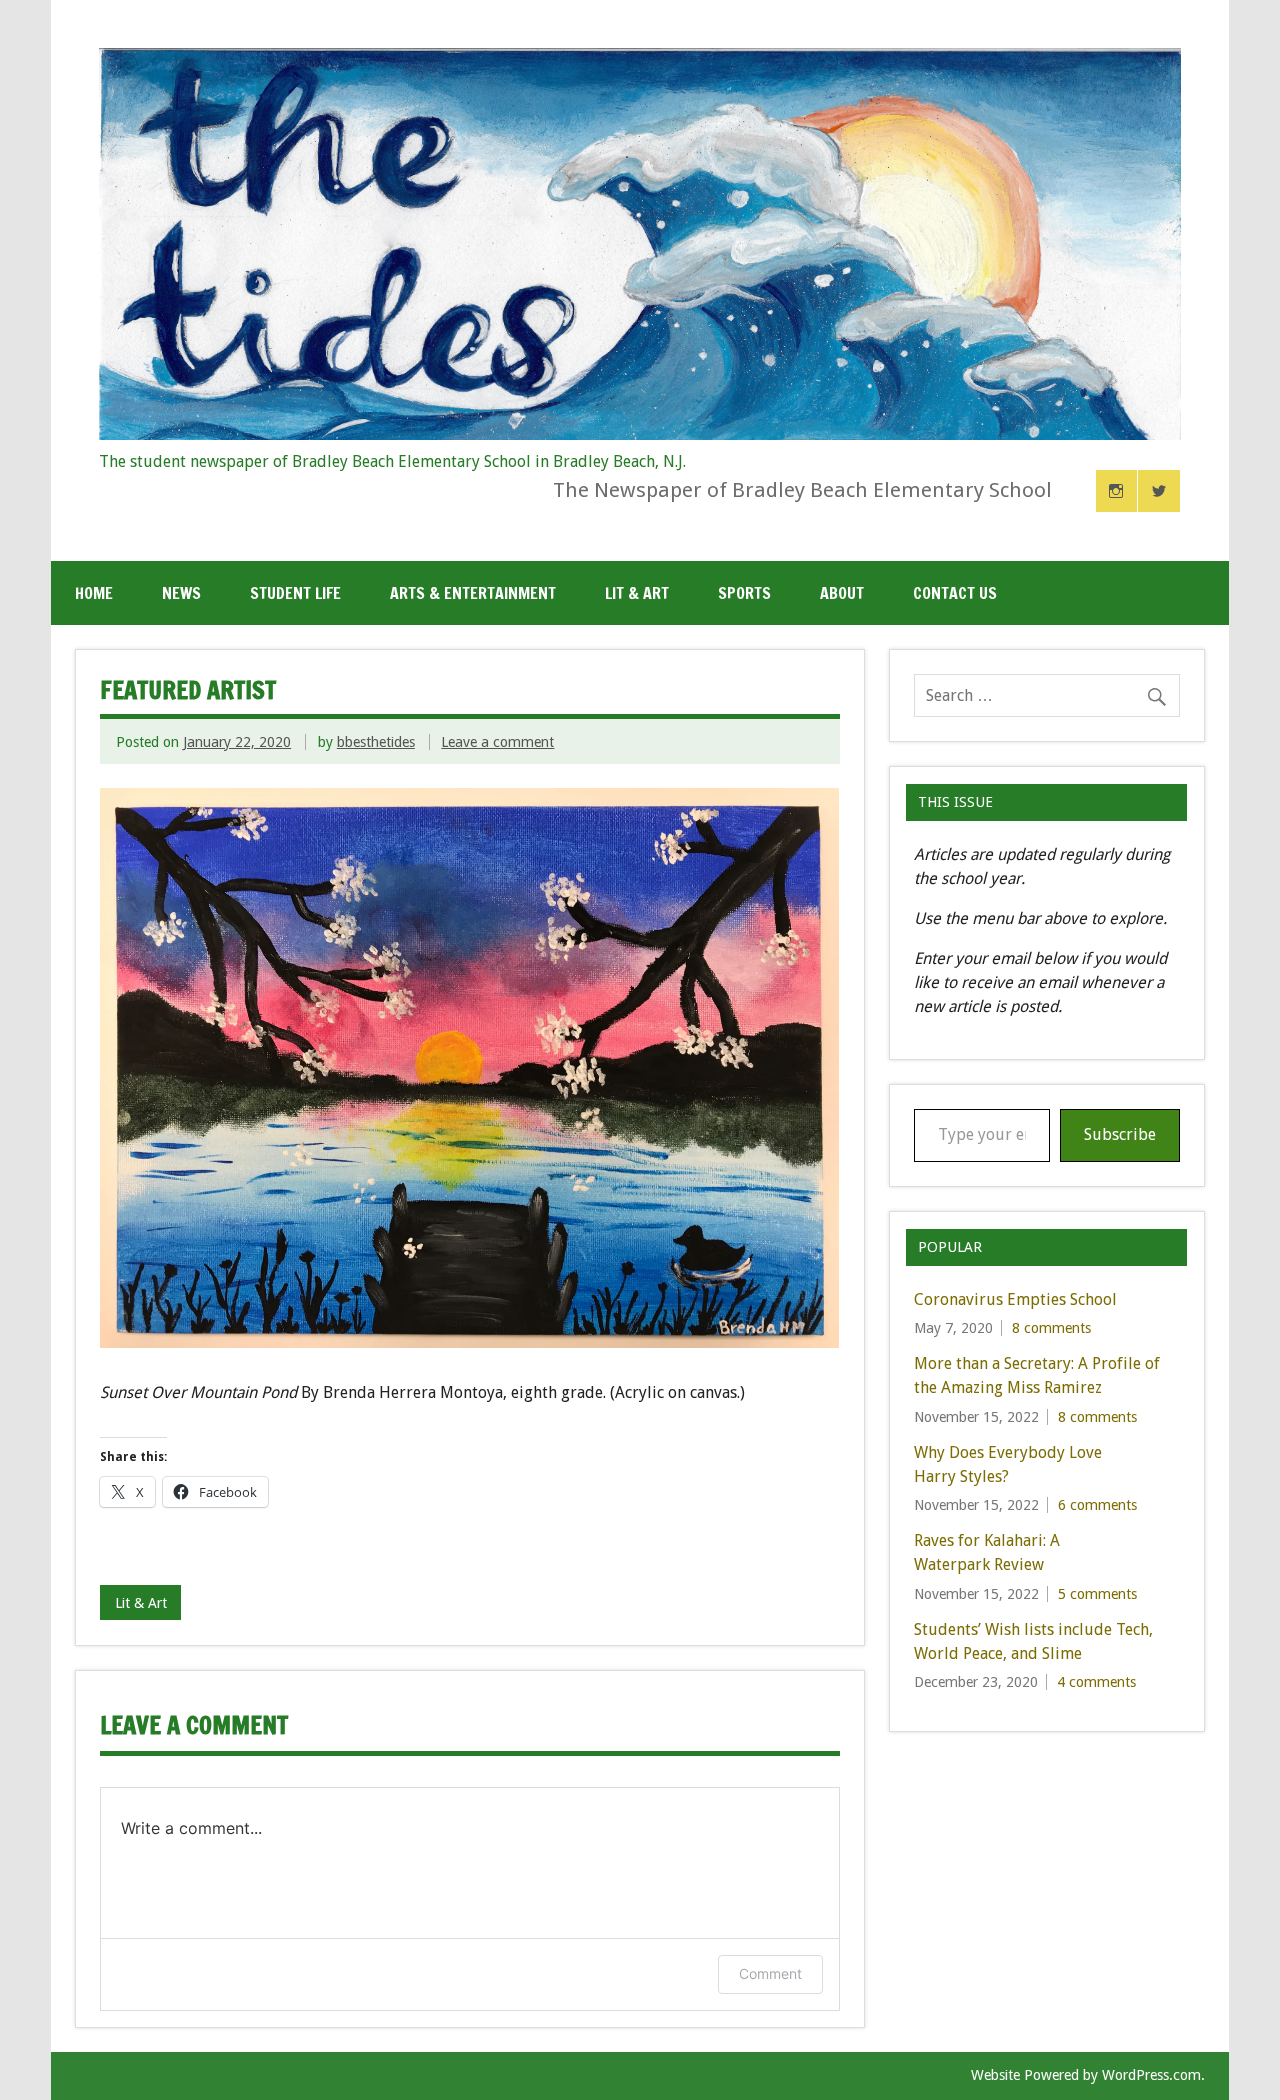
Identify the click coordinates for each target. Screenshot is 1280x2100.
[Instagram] (1117, 491)
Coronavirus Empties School (1015, 1299)
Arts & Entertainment (473, 593)
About (842, 593)
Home (94, 593)
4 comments (1096, 1682)
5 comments (1097, 1594)
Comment (770, 1973)
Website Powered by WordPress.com (1086, 2075)
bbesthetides (376, 742)
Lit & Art (637, 593)
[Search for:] (1047, 695)
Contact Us (955, 593)
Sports (744, 593)
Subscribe (1120, 1134)
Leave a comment (497, 742)
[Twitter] (1159, 491)
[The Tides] (640, 434)
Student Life (295, 593)
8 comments (1051, 1328)
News (181, 593)
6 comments (1097, 1505)
